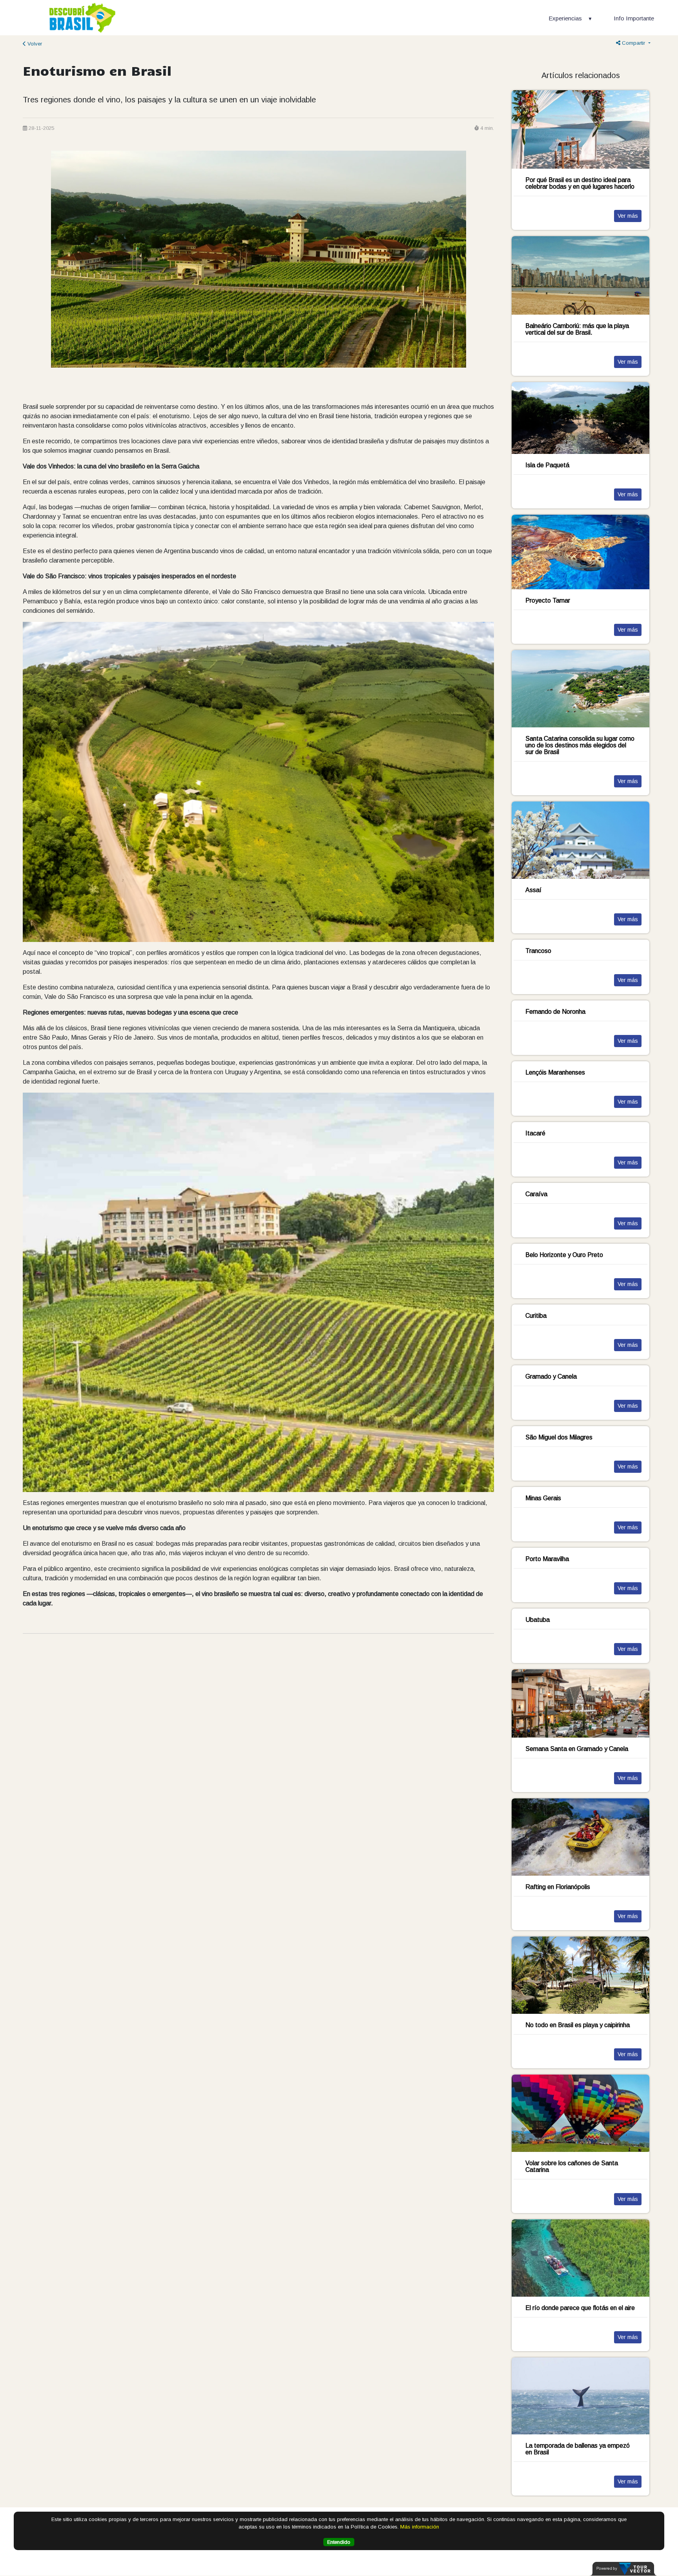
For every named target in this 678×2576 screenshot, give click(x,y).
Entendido (339, 2542)
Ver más (628, 216)
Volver (34, 44)
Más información (420, 2527)
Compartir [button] (633, 43)
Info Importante (634, 18)
